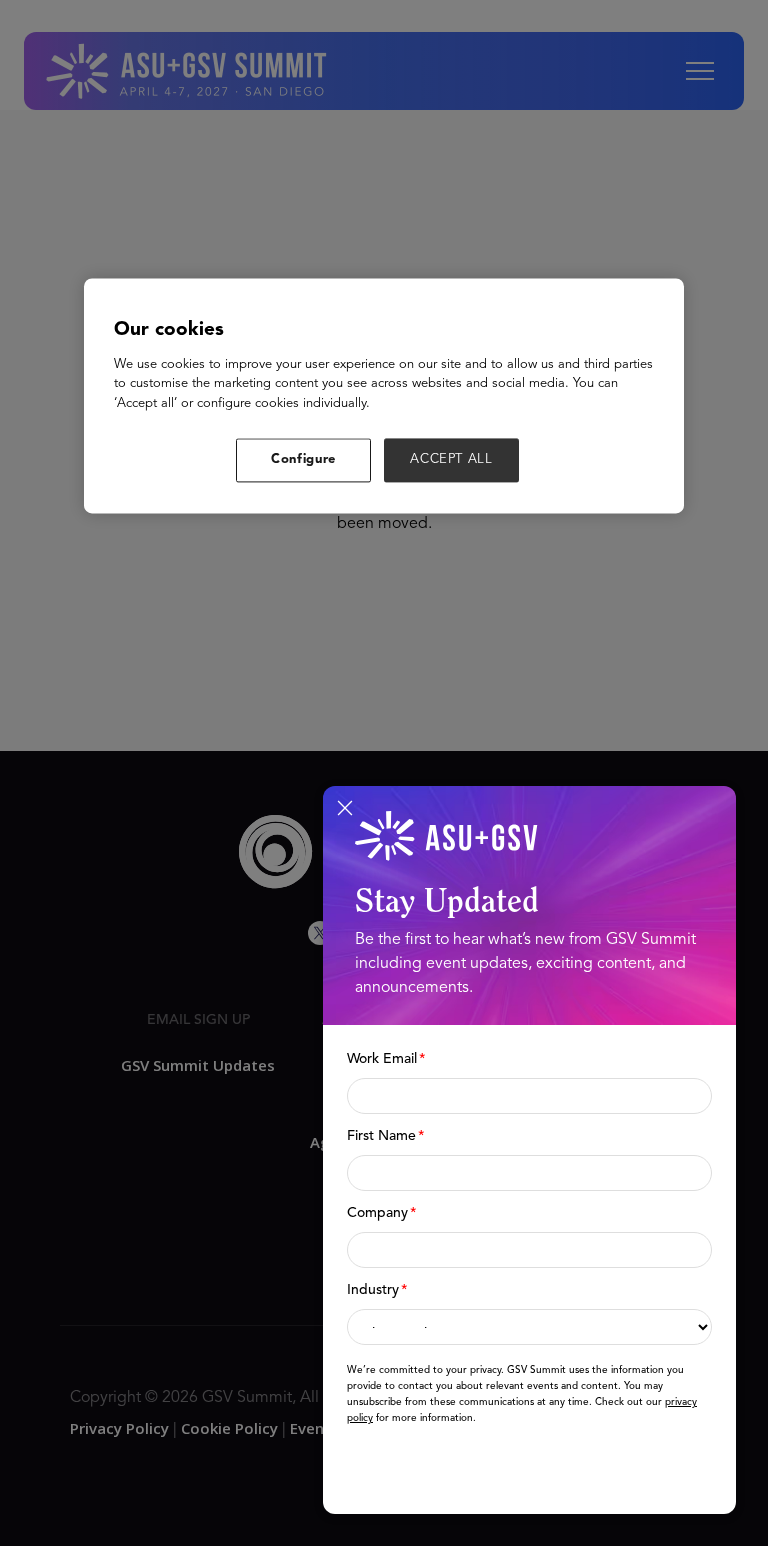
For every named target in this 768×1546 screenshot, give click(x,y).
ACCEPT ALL (451, 460)
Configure (303, 460)
